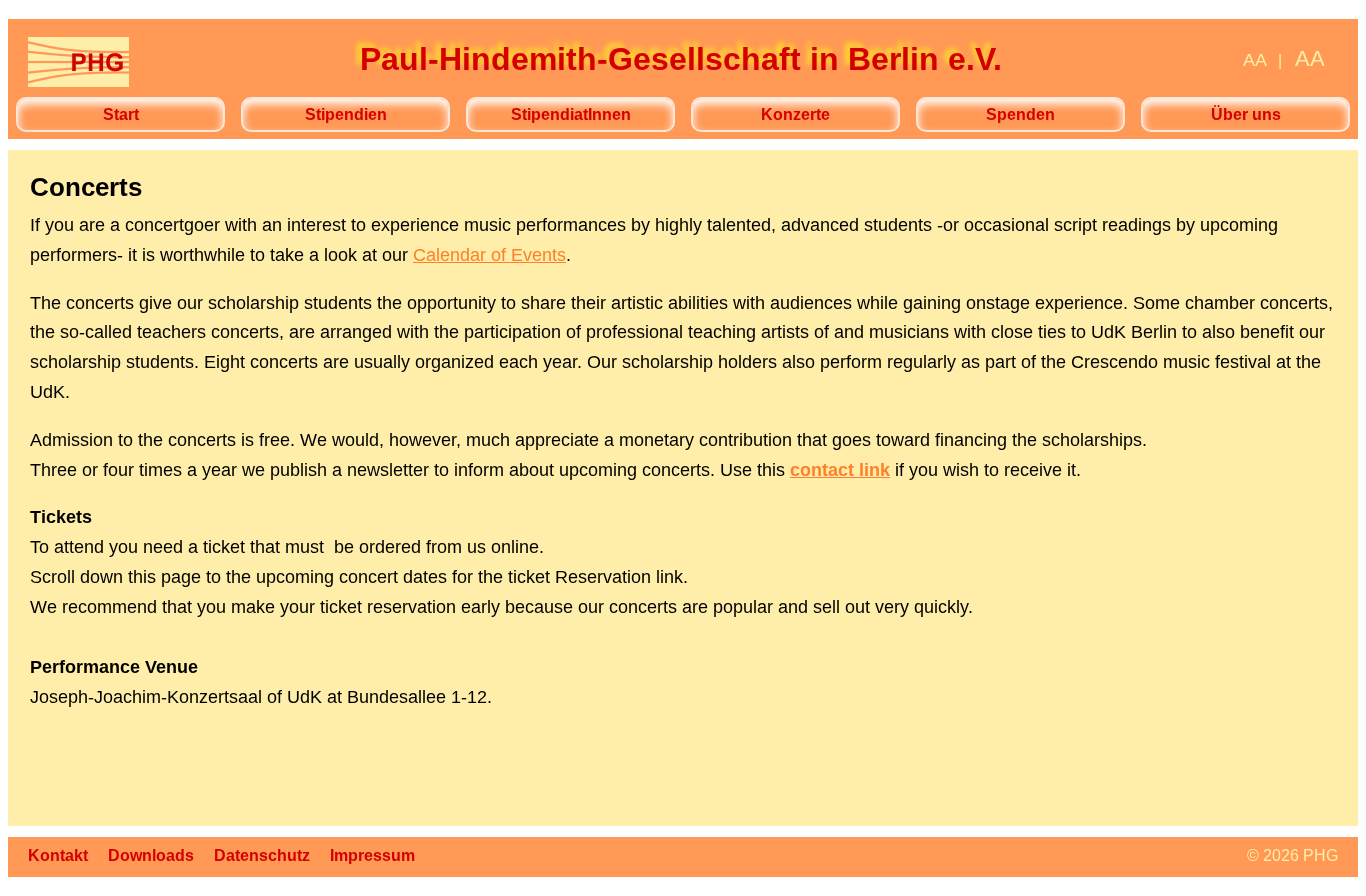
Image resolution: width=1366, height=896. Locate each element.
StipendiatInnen (571, 114)
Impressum (372, 855)
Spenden (1020, 114)
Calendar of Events (489, 255)
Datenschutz (262, 855)
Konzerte (795, 114)
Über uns (1246, 114)
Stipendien (346, 114)
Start (121, 114)
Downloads (151, 855)
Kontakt (58, 855)
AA (1255, 60)
